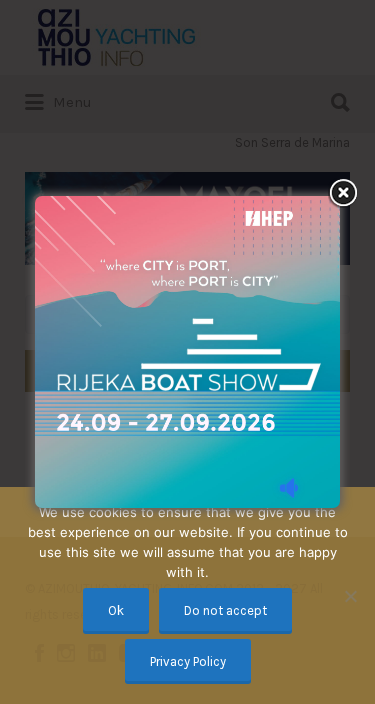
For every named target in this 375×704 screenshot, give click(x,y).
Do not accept (225, 610)
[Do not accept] (350, 596)
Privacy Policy (188, 661)
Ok (116, 610)
